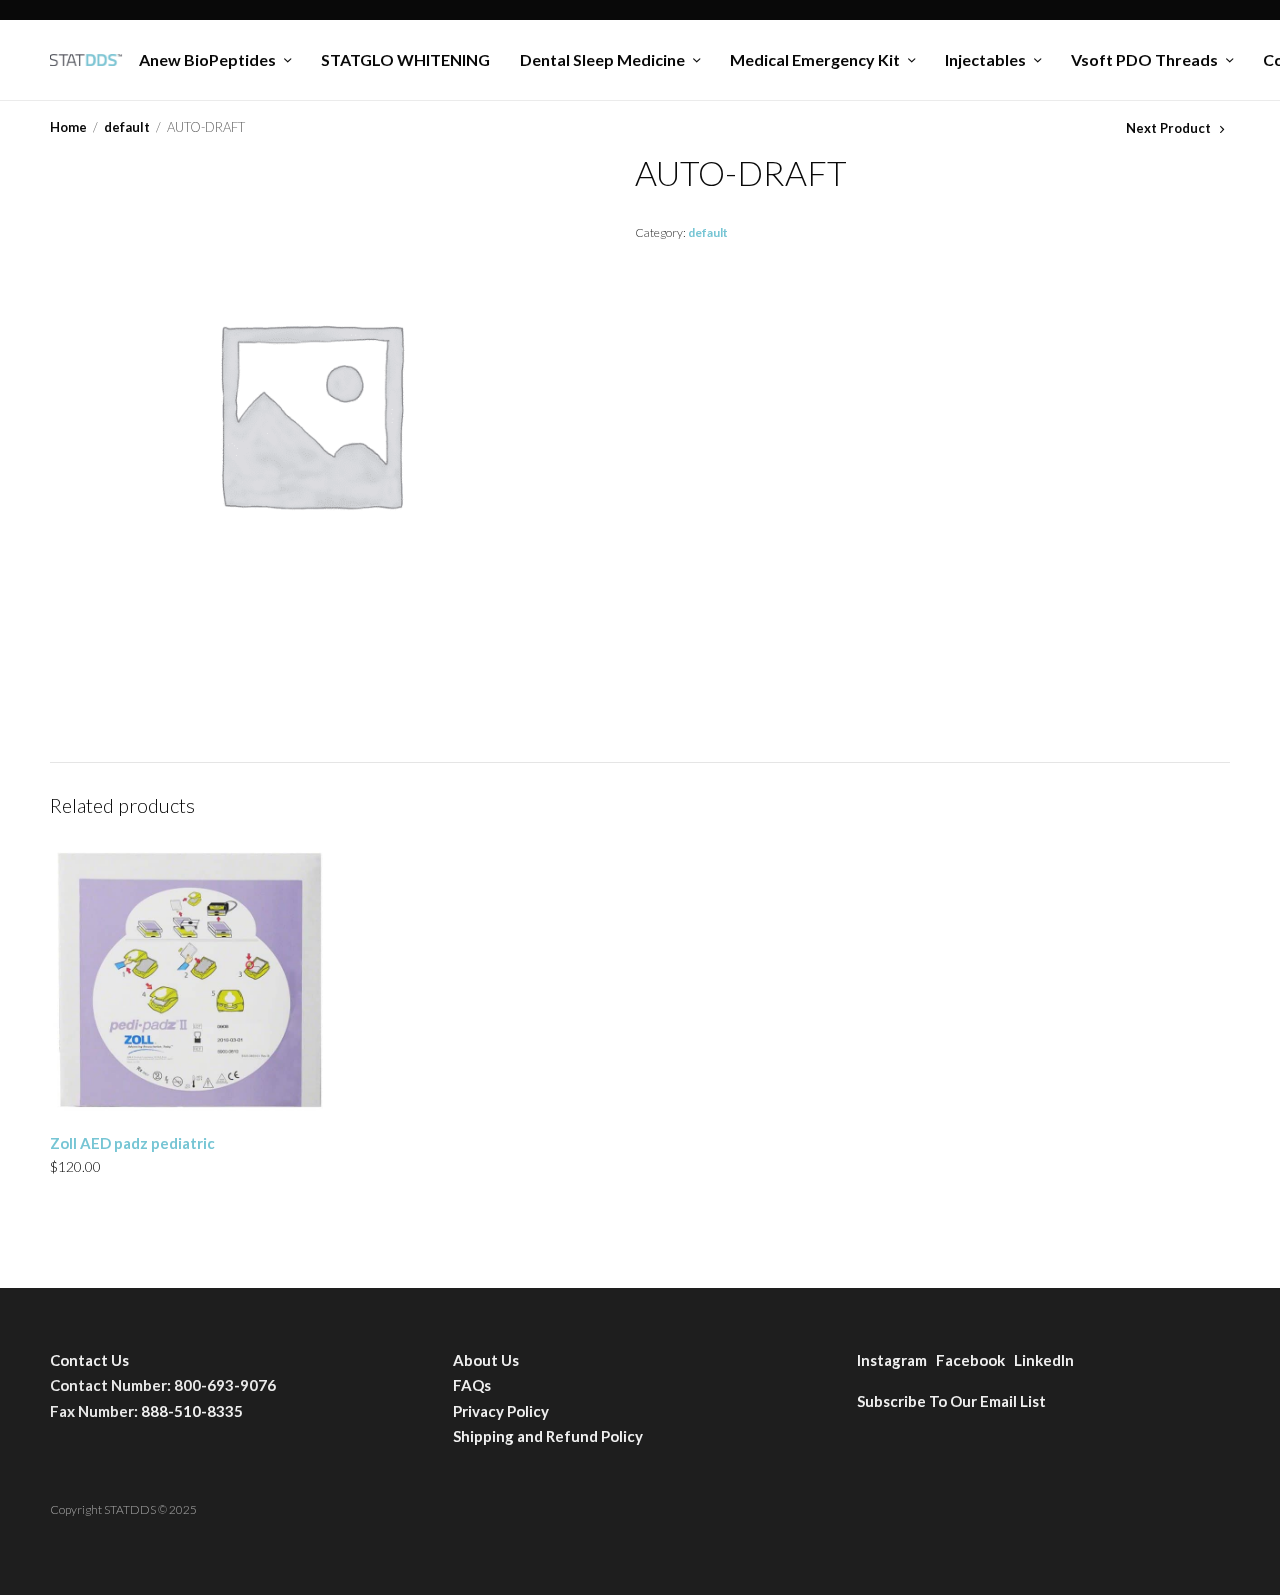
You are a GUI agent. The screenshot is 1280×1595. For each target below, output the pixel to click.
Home (68, 127)
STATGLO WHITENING (405, 59)
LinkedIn (1044, 1360)
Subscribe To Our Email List (951, 1401)
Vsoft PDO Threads (1144, 59)
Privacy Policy (501, 1411)
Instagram (896, 1360)
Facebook (975, 1360)
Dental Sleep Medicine (602, 59)
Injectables (985, 59)
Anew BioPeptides (207, 59)
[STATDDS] (86, 60)
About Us (486, 1360)
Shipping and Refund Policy (548, 1436)
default (127, 127)
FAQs (472, 1385)
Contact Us (89, 1360)
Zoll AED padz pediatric (132, 1143)
